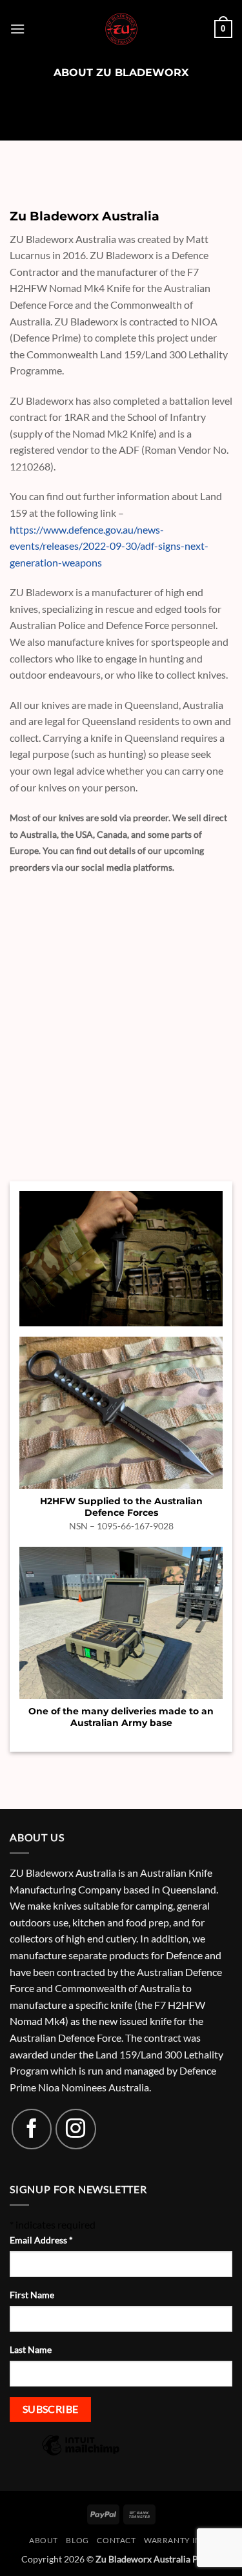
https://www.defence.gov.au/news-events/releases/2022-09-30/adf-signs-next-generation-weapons (109, 546)
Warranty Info (178, 2540)
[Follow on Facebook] (32, 2129)
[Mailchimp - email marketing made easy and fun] (81, 2454)
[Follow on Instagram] (76, 2129)
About (44, 2540)
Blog (77, 2540)
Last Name (31, 2349)
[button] (17, 29)
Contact (116, 2540)
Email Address (41, 2240)
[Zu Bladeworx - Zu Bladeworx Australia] (121, 29)
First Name (32, 2295)
